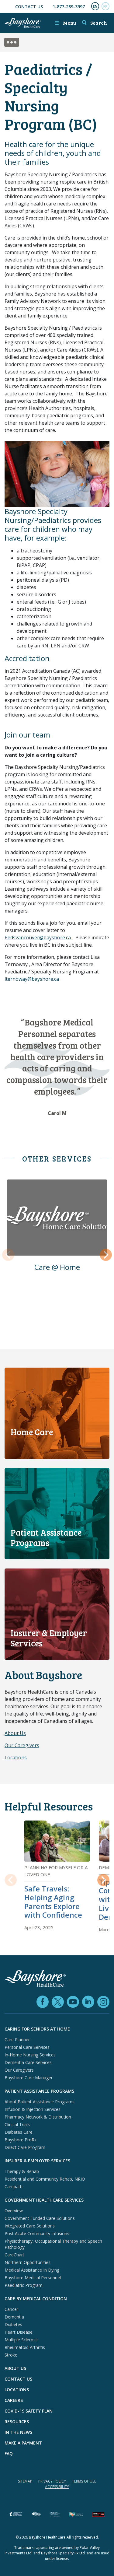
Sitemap (25, 2481)
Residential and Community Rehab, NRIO (45, 2179)
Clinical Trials (17, 2124)
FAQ (9, 2453)
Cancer (11, 2309)
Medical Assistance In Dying (32, 2270)
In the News (18, 2432)
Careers (14, 2400)
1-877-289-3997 (69, 7)
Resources (17, 2422)
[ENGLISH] (95, 6)
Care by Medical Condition (36, 2299)
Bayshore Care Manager (29, 2078)
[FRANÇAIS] (105, 6)
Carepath (14, 2187)
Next (106, 1255)
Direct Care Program (25, 2147)
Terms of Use (84, 2481)
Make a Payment (23, 2443)
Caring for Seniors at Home (37, 2029)
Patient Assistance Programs (39, 2091)
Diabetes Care (19, 2132)
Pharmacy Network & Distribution (38, 2117)
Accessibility (57, 2487)
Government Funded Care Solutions (40, 2218)
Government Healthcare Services (44, 2200)
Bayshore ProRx (21, 2140)
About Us (15, 1733)
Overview (14, 2211)
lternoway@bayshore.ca (32, 979)
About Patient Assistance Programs (40, 2102)
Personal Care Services (27, 2047)
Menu (65, 23)
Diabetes (13, 2324)
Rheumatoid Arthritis (25, 2347)
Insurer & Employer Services (37, 2161)
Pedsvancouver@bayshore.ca (38, 938)
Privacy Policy (52, 2481)
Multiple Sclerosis (22, 2340)
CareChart (14, 2255)
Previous (8, 1255)
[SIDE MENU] (15, 43)
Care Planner (17, 2040)
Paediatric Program (24, 2285)
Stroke (11, 2355)
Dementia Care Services (28, 2062)
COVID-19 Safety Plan (29, 2411)
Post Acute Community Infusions (37, 2233)
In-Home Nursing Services (30, 2055)
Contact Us (29, 7)
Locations (16, 1758)
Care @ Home (57, 1267)
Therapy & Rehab (22, 2171)
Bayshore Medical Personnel (33, 2278)
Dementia (14, 2317)
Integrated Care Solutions (30, 2226)
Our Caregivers (22, 1745)
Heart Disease (19, 2332)
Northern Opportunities (28, 2262)
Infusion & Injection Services (33, 2109)
